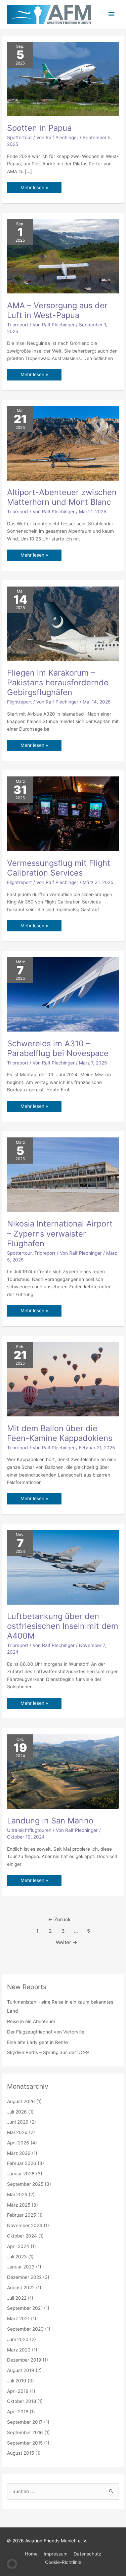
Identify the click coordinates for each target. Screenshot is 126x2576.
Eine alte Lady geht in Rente (37, 2042)
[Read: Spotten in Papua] (63, 78)
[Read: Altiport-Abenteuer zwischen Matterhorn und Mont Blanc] (63, 443)
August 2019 (21, 2370)
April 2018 (18, 2412)
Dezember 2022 (24, 2277)
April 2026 (18, 2143)
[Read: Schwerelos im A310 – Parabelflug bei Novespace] (63, 994)
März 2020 (19, 2350)
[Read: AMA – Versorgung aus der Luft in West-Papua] (63, 256)
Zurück (59, 1920)
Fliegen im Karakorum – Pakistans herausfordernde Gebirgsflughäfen (58, 682)
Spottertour (19, 137)
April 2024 (18, 2246)
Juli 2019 (17, 2381)
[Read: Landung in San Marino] (63, 1771)
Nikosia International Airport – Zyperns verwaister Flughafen (60, 1233)
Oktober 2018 (22, 2401)
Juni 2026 (18, 2122)
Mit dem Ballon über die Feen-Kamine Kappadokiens (60, 1433)
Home (31, 2554)
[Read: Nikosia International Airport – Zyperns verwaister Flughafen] (63, 1174)
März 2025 (19, 2205)
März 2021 (18, 2319)
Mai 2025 (17, 2195)
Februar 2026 (22, 2163)
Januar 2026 (21, 2174)
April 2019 (18, 2391)
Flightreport (19, 702)
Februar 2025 (22, 2215)
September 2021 (25, 2308)
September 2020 (25, 2329)
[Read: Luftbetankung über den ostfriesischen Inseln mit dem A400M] (63, 1567)
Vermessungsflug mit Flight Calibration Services (59, 868)
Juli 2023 (17, 2257)
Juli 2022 (17, 2298)
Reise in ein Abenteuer (31, 2021)
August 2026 (21, 2101)
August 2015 (20, 2453)
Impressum (56, 2554)
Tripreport (18, 325)
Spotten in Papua (39, 128)
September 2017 (25, 2422)
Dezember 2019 (24, 2360)
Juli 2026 (17, 2112)
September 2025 (25, 2184)
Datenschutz (87, 2554)
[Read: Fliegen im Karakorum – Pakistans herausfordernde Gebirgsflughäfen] (63, 623)
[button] (12, 2564)
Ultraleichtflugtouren (29, 1830)
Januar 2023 (21, 2267)
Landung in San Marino (50, 1821)
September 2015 (25, 2443)
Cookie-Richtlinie (63, 2562)
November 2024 (25, 2225)
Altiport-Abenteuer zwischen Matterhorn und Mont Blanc (62, 497)
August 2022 (21, 2288)
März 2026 (19, 2153)
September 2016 (25, 2432)
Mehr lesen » (34, 186)
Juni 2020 (18, 2339)
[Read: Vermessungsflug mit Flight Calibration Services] (63, 813)
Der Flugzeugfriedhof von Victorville (46, 2032)
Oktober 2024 (22, 2236)
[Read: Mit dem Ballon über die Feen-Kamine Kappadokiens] (63, 1379)
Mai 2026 (17, 2132)
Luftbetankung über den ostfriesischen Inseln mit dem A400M (63, 1626)
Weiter (67, 1942)
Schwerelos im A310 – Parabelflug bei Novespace (58, 1048)
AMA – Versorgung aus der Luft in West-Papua (57, 310)
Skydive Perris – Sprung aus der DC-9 (48, 2052)
